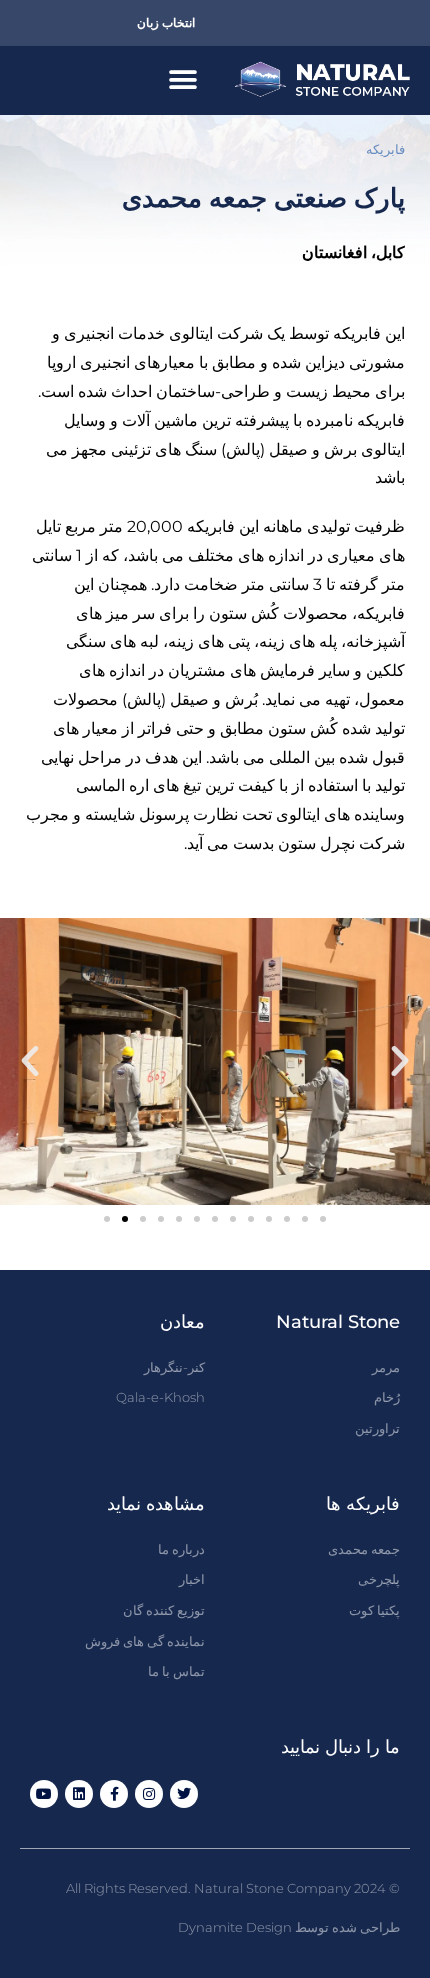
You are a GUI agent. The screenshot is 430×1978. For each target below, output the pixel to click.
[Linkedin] (79, 1794)
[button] (182, 80)
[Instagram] (149, 1794)
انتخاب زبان (166, 22)
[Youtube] (44, 1794)
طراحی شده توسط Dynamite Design (289, 1927)
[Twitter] (184, 1794)
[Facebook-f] (114, 1794)
